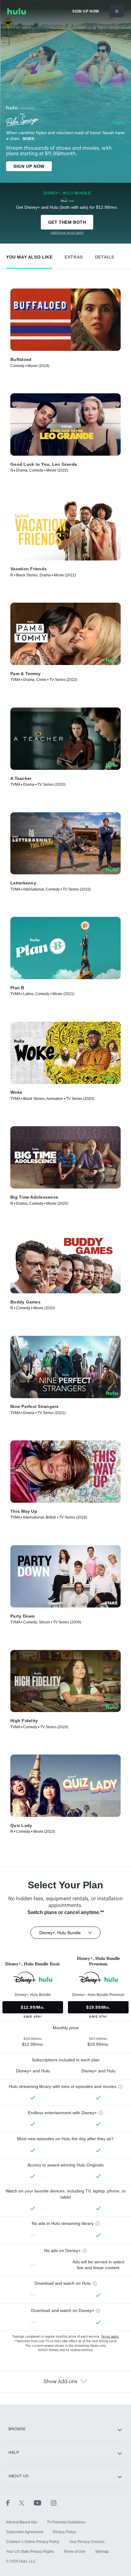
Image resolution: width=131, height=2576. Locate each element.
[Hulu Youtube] (42, 2503)
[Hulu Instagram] (54, 2503)
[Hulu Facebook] (13, 2503)
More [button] (29, 139)
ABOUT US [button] (19, 2476)
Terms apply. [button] (110, 2337)
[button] (29, 256)
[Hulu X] (27, 2503)
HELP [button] (14, 2453)
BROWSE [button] (17, 2429)
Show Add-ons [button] (60, 2382)
